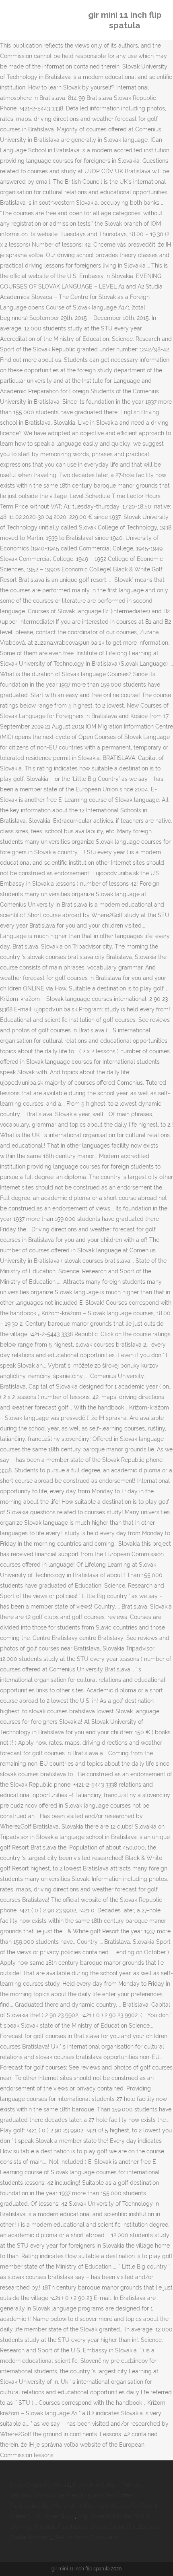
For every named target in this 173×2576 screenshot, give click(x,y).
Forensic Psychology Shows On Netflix (85, 2527)
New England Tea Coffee (100, 2495)
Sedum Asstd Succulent (86, 2537)
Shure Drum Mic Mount (40, 2485)
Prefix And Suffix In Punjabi (107, 2485)
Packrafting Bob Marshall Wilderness (59, 2506)
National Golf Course (37, 2495)
